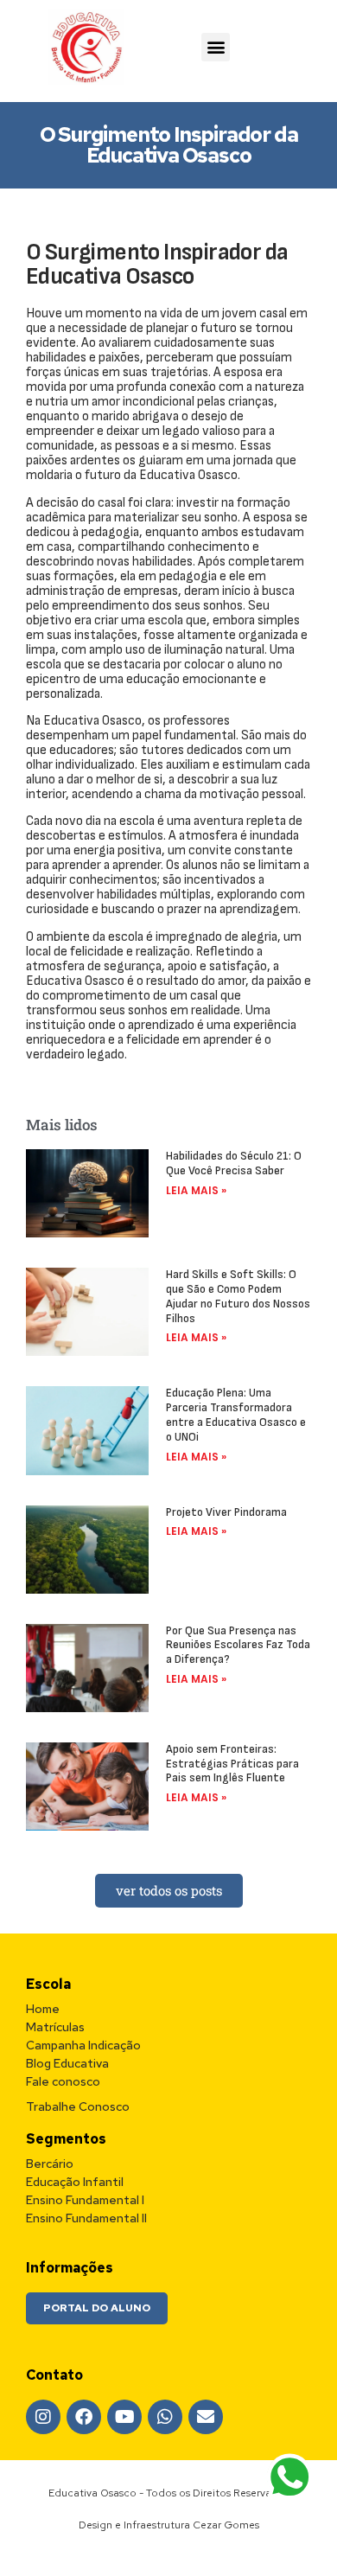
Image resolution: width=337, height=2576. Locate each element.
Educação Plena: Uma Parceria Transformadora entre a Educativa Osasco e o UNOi (236, 1414)
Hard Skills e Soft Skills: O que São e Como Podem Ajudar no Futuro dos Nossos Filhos (238, 1296)
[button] (216, 47)
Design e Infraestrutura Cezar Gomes (169, 2525)
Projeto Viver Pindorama (226, 1512)
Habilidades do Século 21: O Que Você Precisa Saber (234, 1163)
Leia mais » (196, 1190)
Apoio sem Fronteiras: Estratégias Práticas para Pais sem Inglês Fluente (232, 1764)
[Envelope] (206, 2417)
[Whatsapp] (165, 2417)
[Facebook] (84, 2417)
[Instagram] (43, 2417)
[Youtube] (124, 2417)
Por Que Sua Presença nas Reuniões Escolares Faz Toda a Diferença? (238, 1645)
